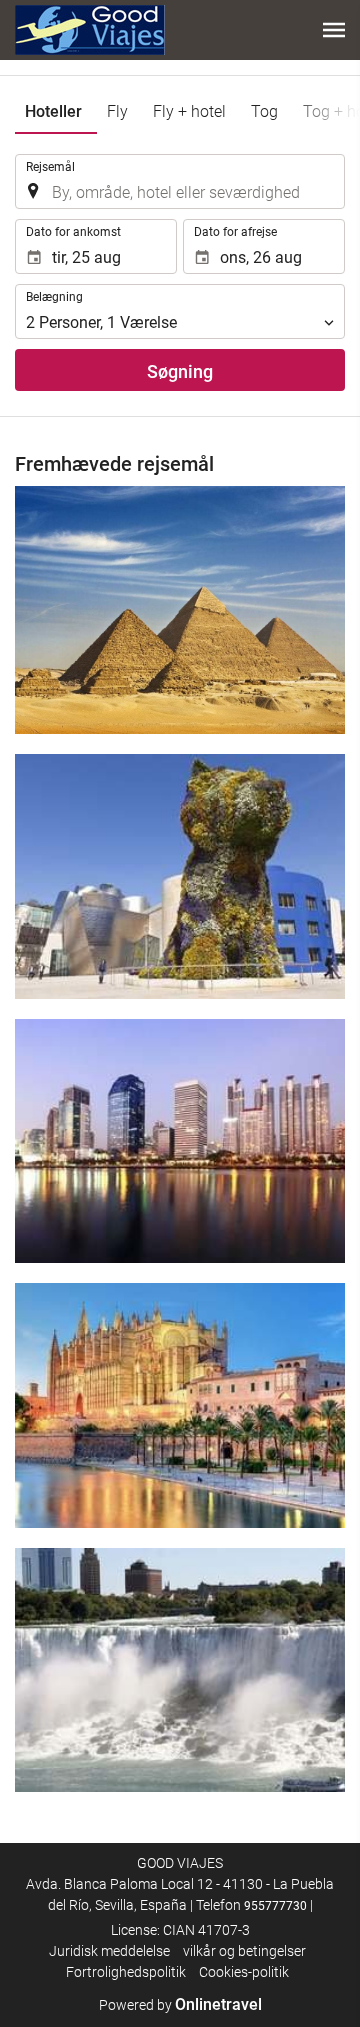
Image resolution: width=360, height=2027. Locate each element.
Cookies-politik (244, 1972)
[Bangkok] (180, 1141)
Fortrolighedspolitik (126, 1972)
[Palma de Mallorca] (180, 1405)
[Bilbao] (180, 876)
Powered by (180, 2005)
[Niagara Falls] (180, 1670)
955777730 (275, 1906)
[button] (334, 30)
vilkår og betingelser (244, 1951)
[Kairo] (180, 610)
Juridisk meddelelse (109, 1951)
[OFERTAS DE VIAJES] (90, 30)
